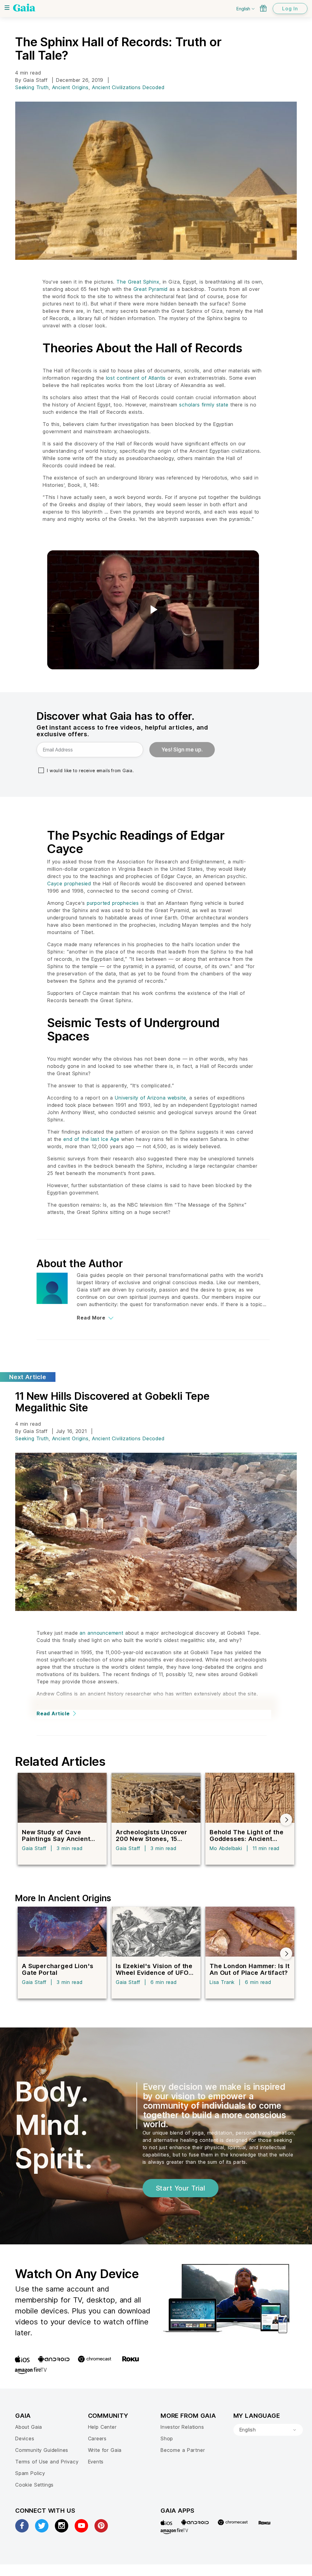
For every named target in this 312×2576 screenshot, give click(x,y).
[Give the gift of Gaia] (263, 8)
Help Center (102, 2427)
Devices (25, 2438)
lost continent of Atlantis (136, 378)
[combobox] (268, 2430)
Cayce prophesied (69, 884)
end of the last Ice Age (91, 1139)
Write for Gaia (105, 2450)
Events (96, 2462)
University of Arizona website (150, 1098)
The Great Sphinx (138, 282)
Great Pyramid (151, 289)
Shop (167, 2438)
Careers (97, 2438)
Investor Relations (182, 2427)
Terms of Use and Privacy (47, 2462)
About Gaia (29, 2427)
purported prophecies (113, 903)
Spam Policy (30, 2473)
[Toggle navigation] (7, 8)
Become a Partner (183, 2450)
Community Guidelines (42, 2450)
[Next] (286, 1820)
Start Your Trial (181, 2188)
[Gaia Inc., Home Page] (24, 8)
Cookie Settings (34, 2485)
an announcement (101, 1633)
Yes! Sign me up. (182, 750)
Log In (290, 9)
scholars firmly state (204, 405)
